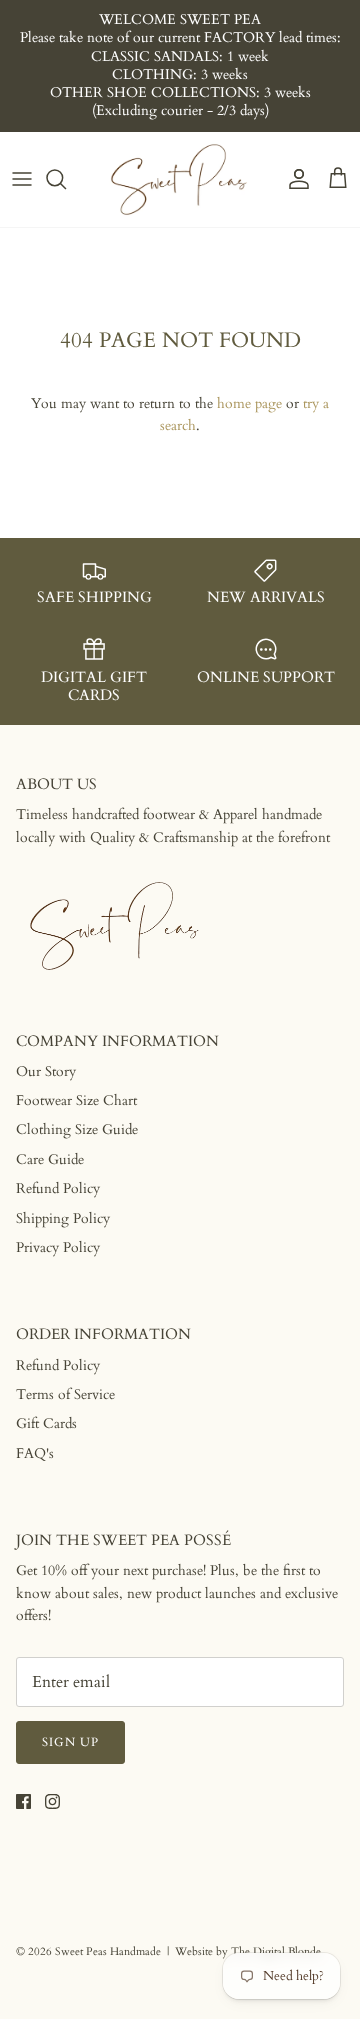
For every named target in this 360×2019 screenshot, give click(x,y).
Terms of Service (65, 1394)
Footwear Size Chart (76, 1100)
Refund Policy (58, 1188)
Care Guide (50, 1159)
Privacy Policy (58, 1247)
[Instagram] (52, 1801)
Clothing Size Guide (77, 1129)
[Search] (66, 179)
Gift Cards (46, 1423)
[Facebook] (23, 1801)
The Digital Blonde (276, 1951)
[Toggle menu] (22, 179)
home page (249, 403)
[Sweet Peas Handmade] (180, 179)
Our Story (46, 1071)
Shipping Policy (63, 1218)
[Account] (294, 179)
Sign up (70, 1742)
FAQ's (35, 1453)
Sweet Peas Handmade (108, 1951)
